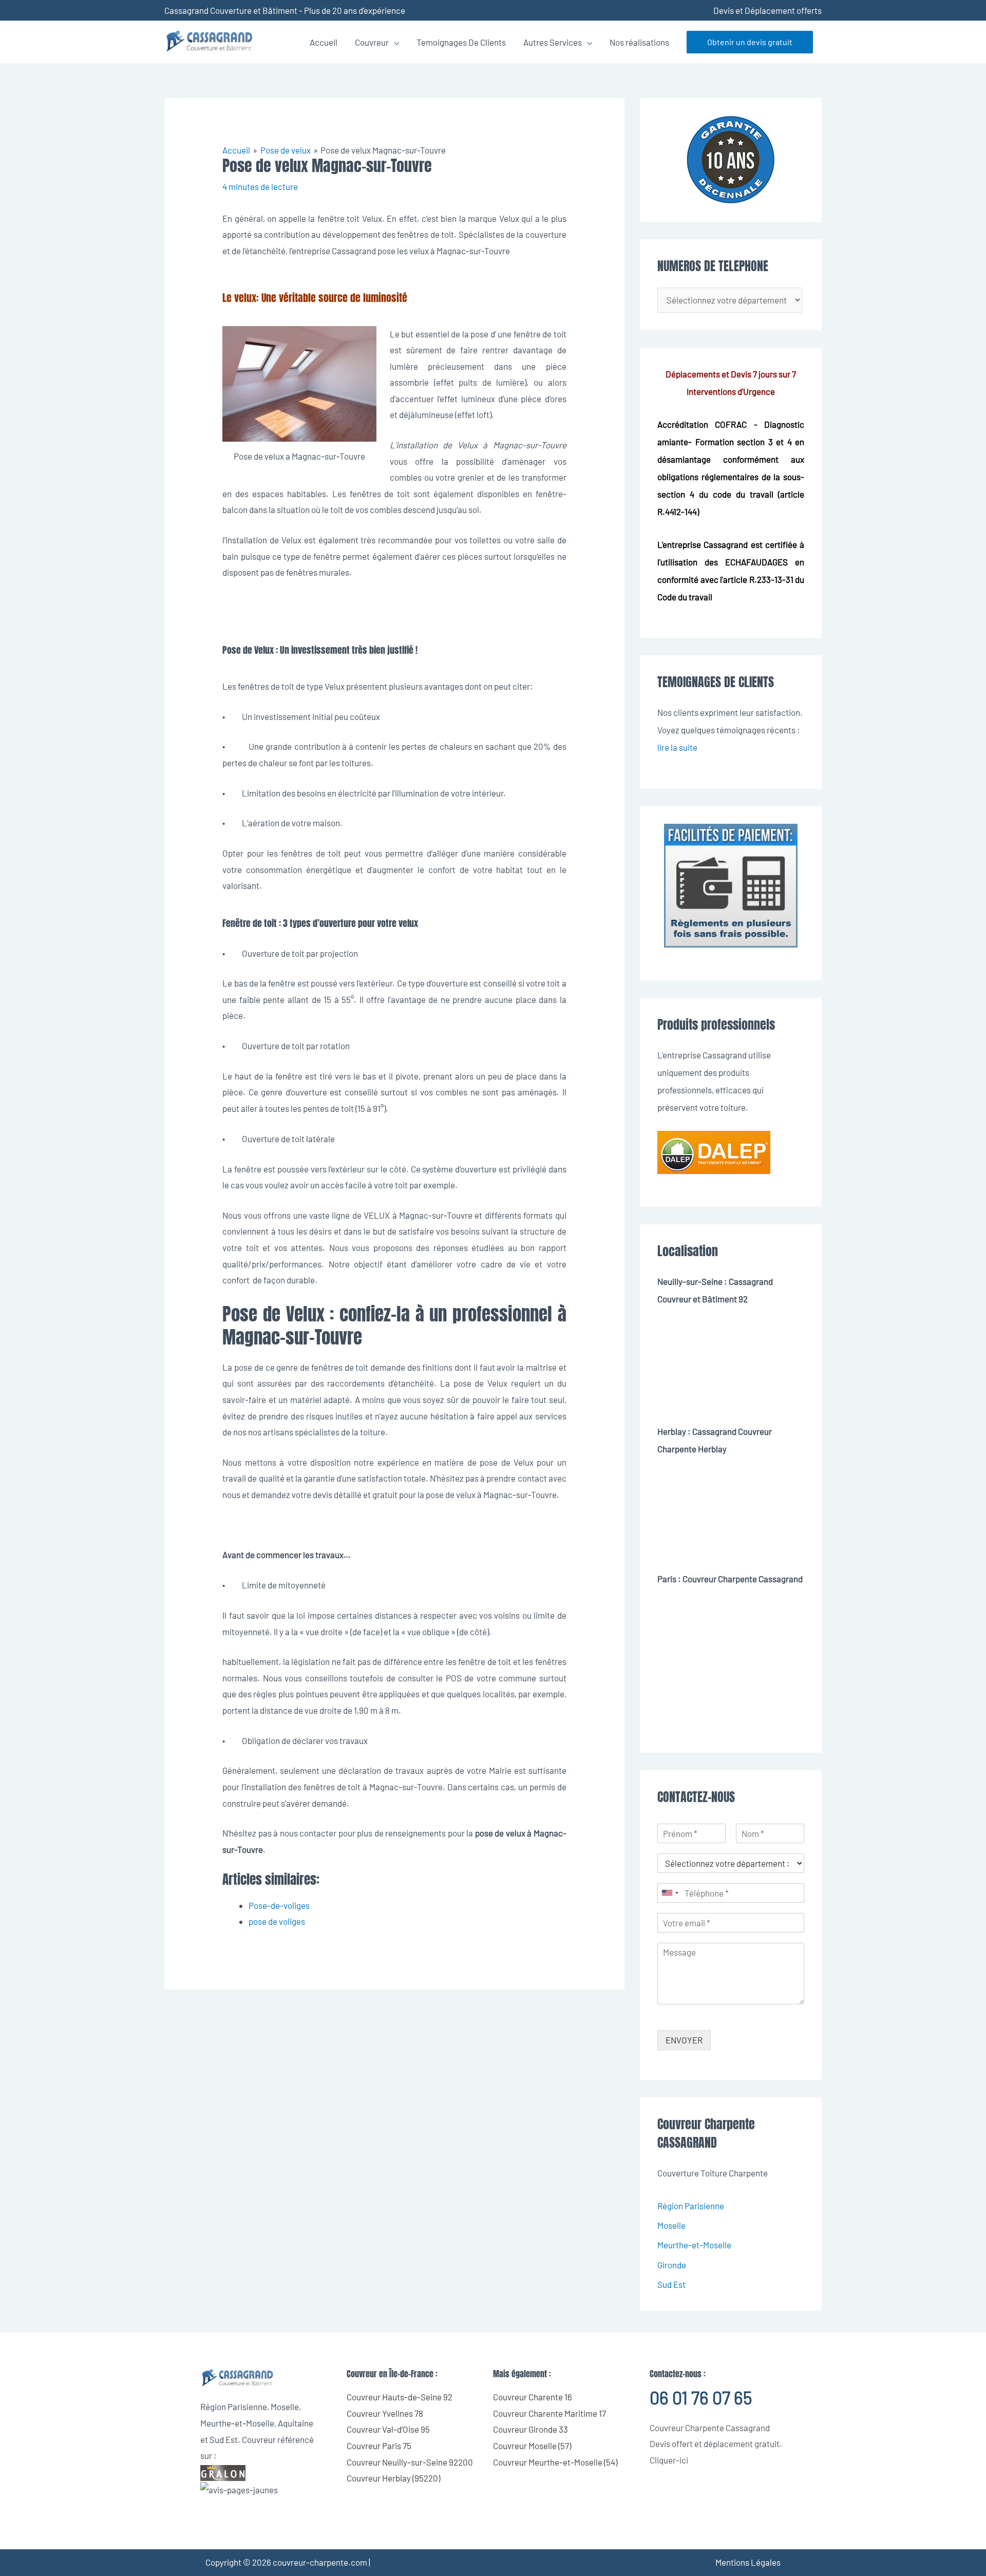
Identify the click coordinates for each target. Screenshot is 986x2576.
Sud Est (671, 2284)
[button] (750, 42)
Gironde (672, 2265)
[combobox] (670, 1893)
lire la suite (677, 747)
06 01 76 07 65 (701, 2398)
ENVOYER (684, 2040)
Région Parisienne (691, 2206)
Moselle (671, 2225)
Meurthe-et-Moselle (694, 2245)
